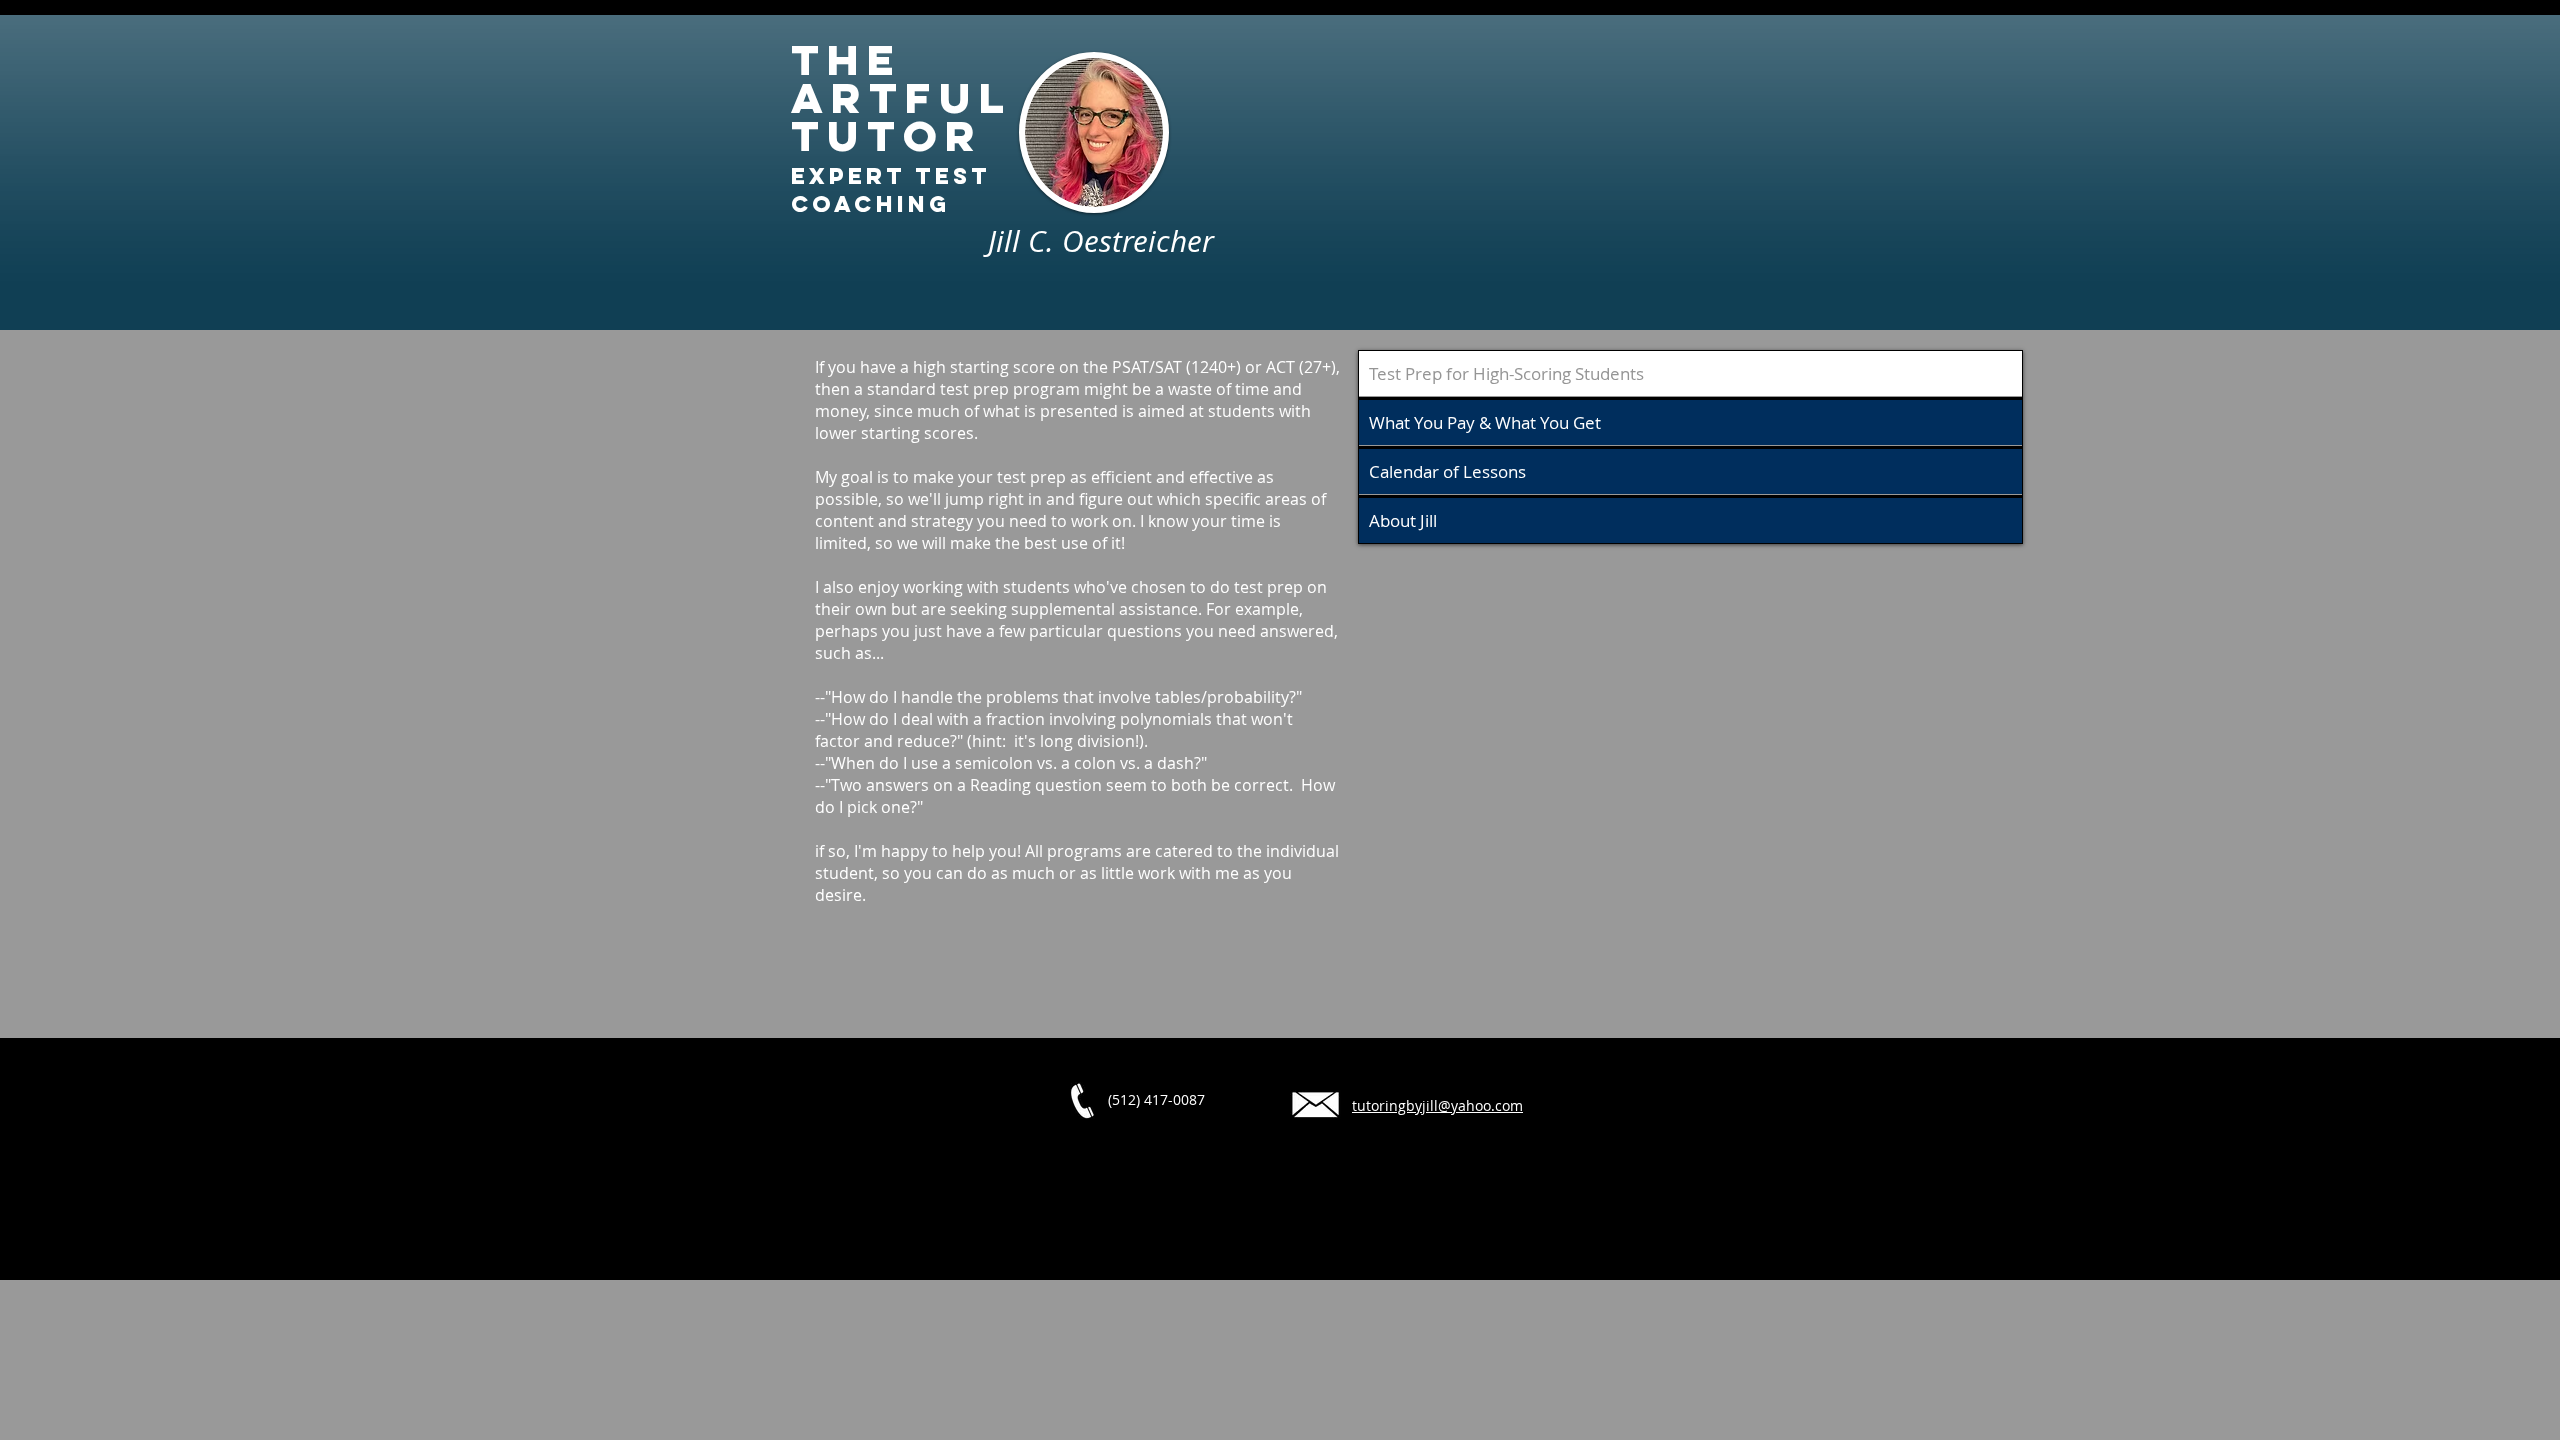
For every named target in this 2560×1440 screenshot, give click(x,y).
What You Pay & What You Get (1485, 422)
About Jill (1403, 520)
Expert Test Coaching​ (891, 190)
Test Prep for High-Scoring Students (1506, 373)
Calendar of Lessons (1447, 471)
